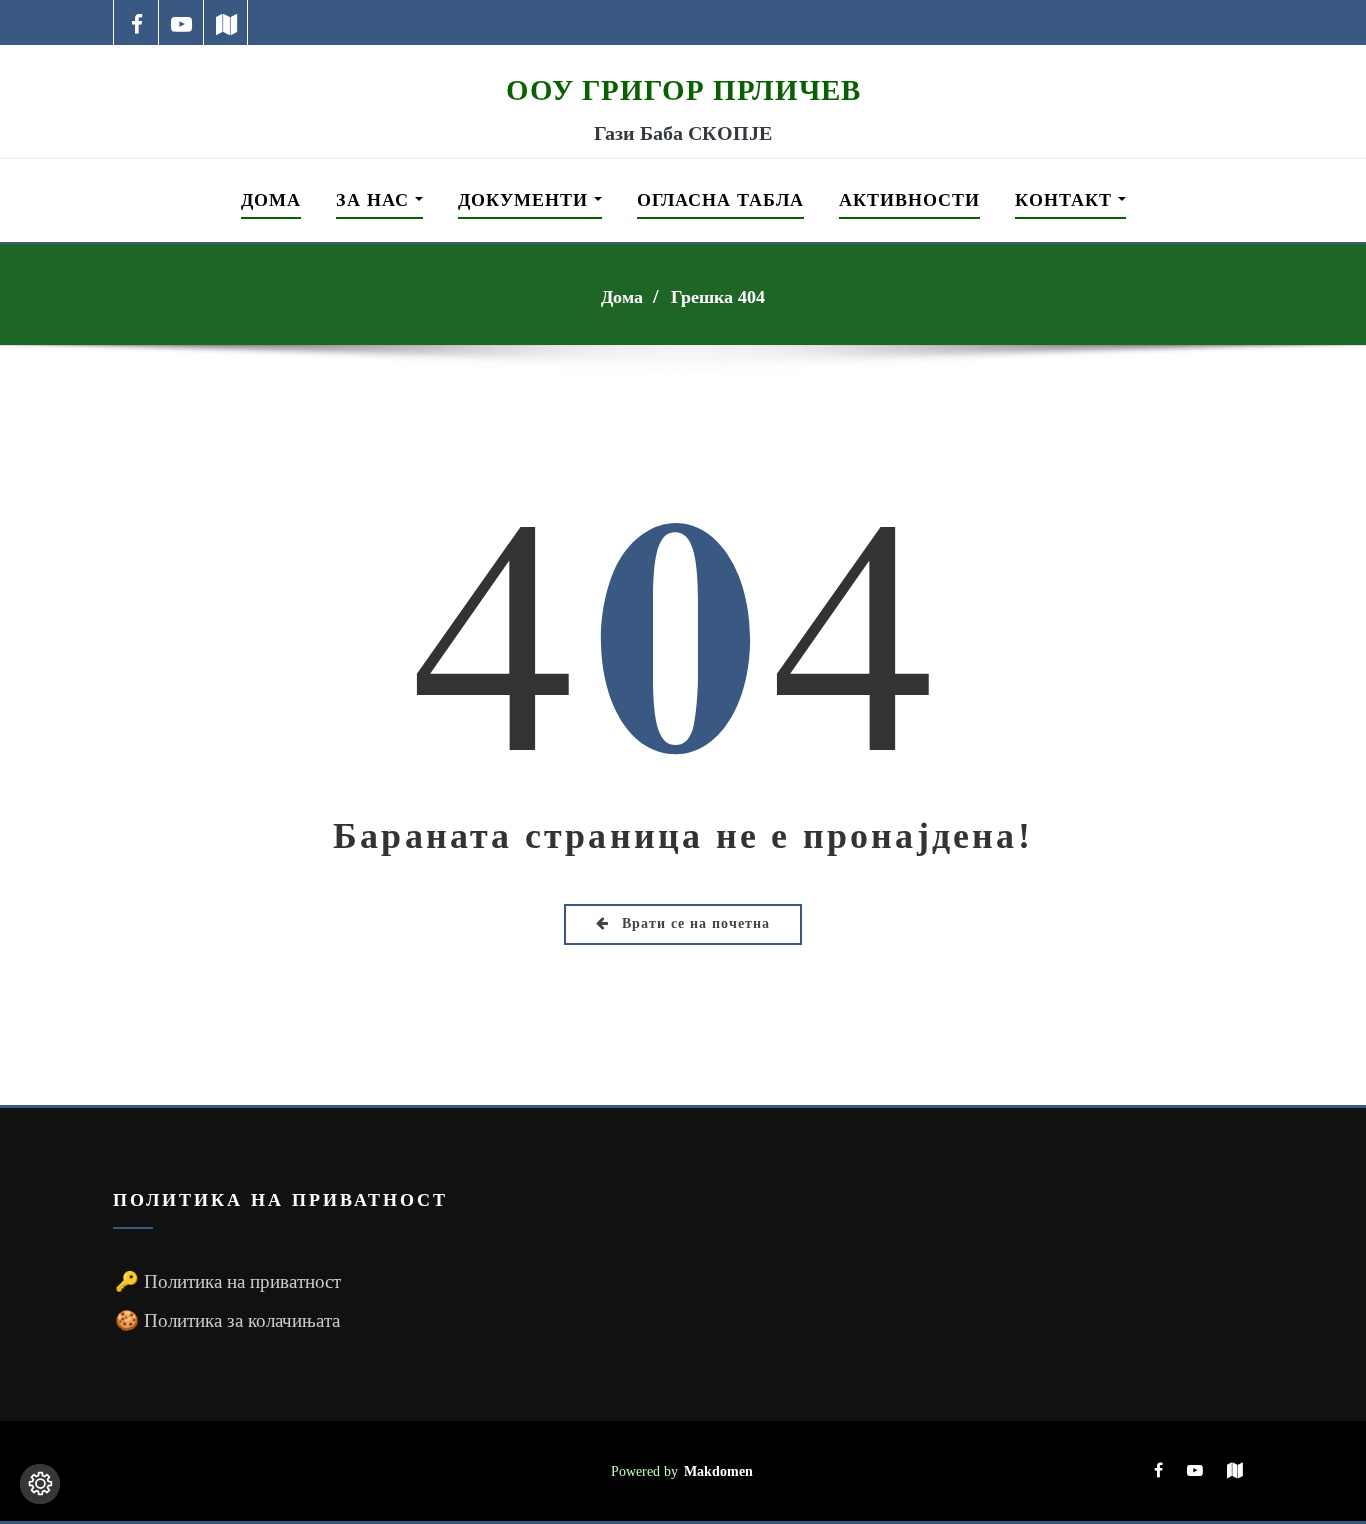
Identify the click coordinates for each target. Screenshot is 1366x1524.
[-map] (226, 22)
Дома (271, 200)
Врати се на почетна (693, 923)
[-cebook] (136, 22)
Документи (526, 200)
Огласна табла (720, 200)
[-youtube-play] (181, 22)
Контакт (1066, 200)
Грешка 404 (718, 297)
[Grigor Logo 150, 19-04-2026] (683, 58)
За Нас (375, 200)
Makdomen (718, 1471)
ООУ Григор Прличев (683, 90)
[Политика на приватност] (40, 1484)
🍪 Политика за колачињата (227, 1320)
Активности (909, 200)
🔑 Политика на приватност (228, 1281)
